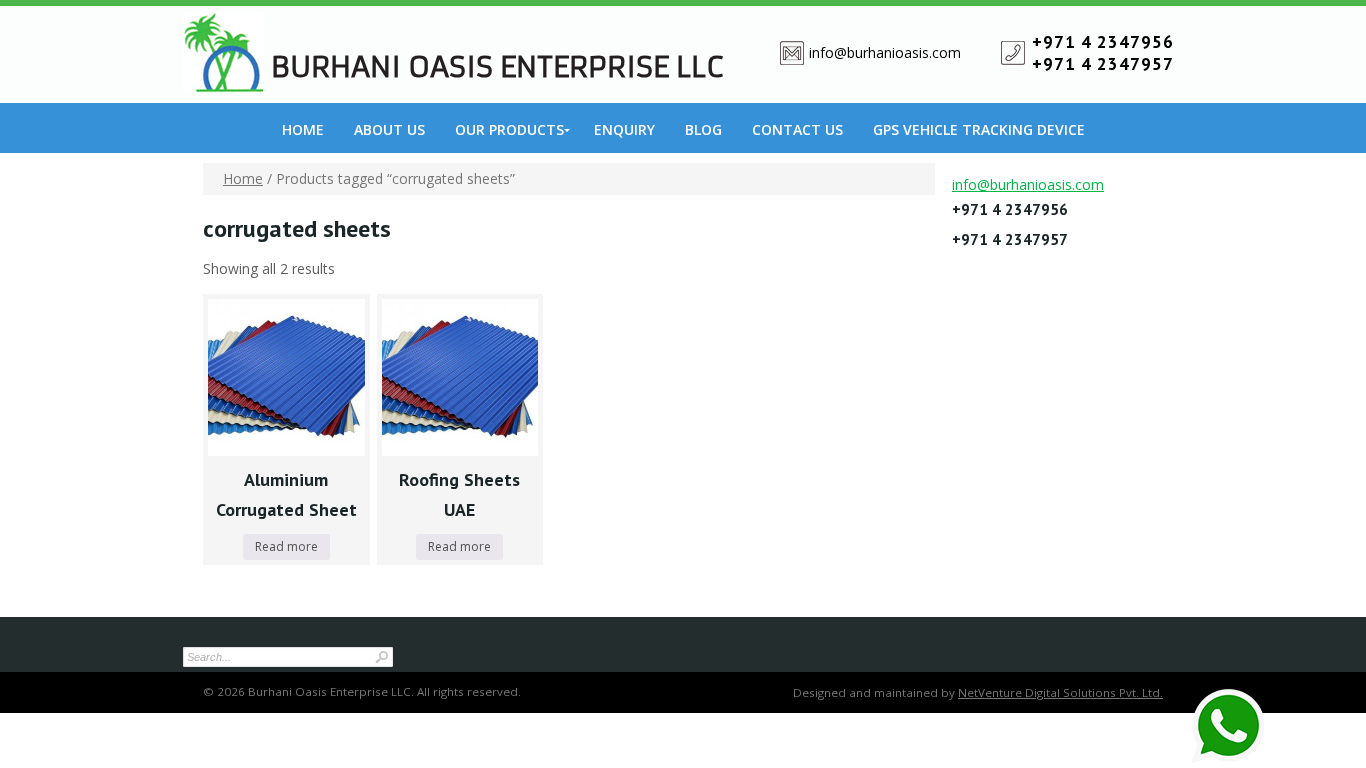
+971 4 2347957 (1103, 64)
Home (303, 129)
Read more (286, 546)
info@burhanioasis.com (885, 52)
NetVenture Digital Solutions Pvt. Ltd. (1060, 692)
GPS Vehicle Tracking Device (979, 129)
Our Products (509, 129)
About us (389, 129)
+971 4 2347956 (1103, 42)
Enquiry (624, 129)
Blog (703, 129)
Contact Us (797, 129)
